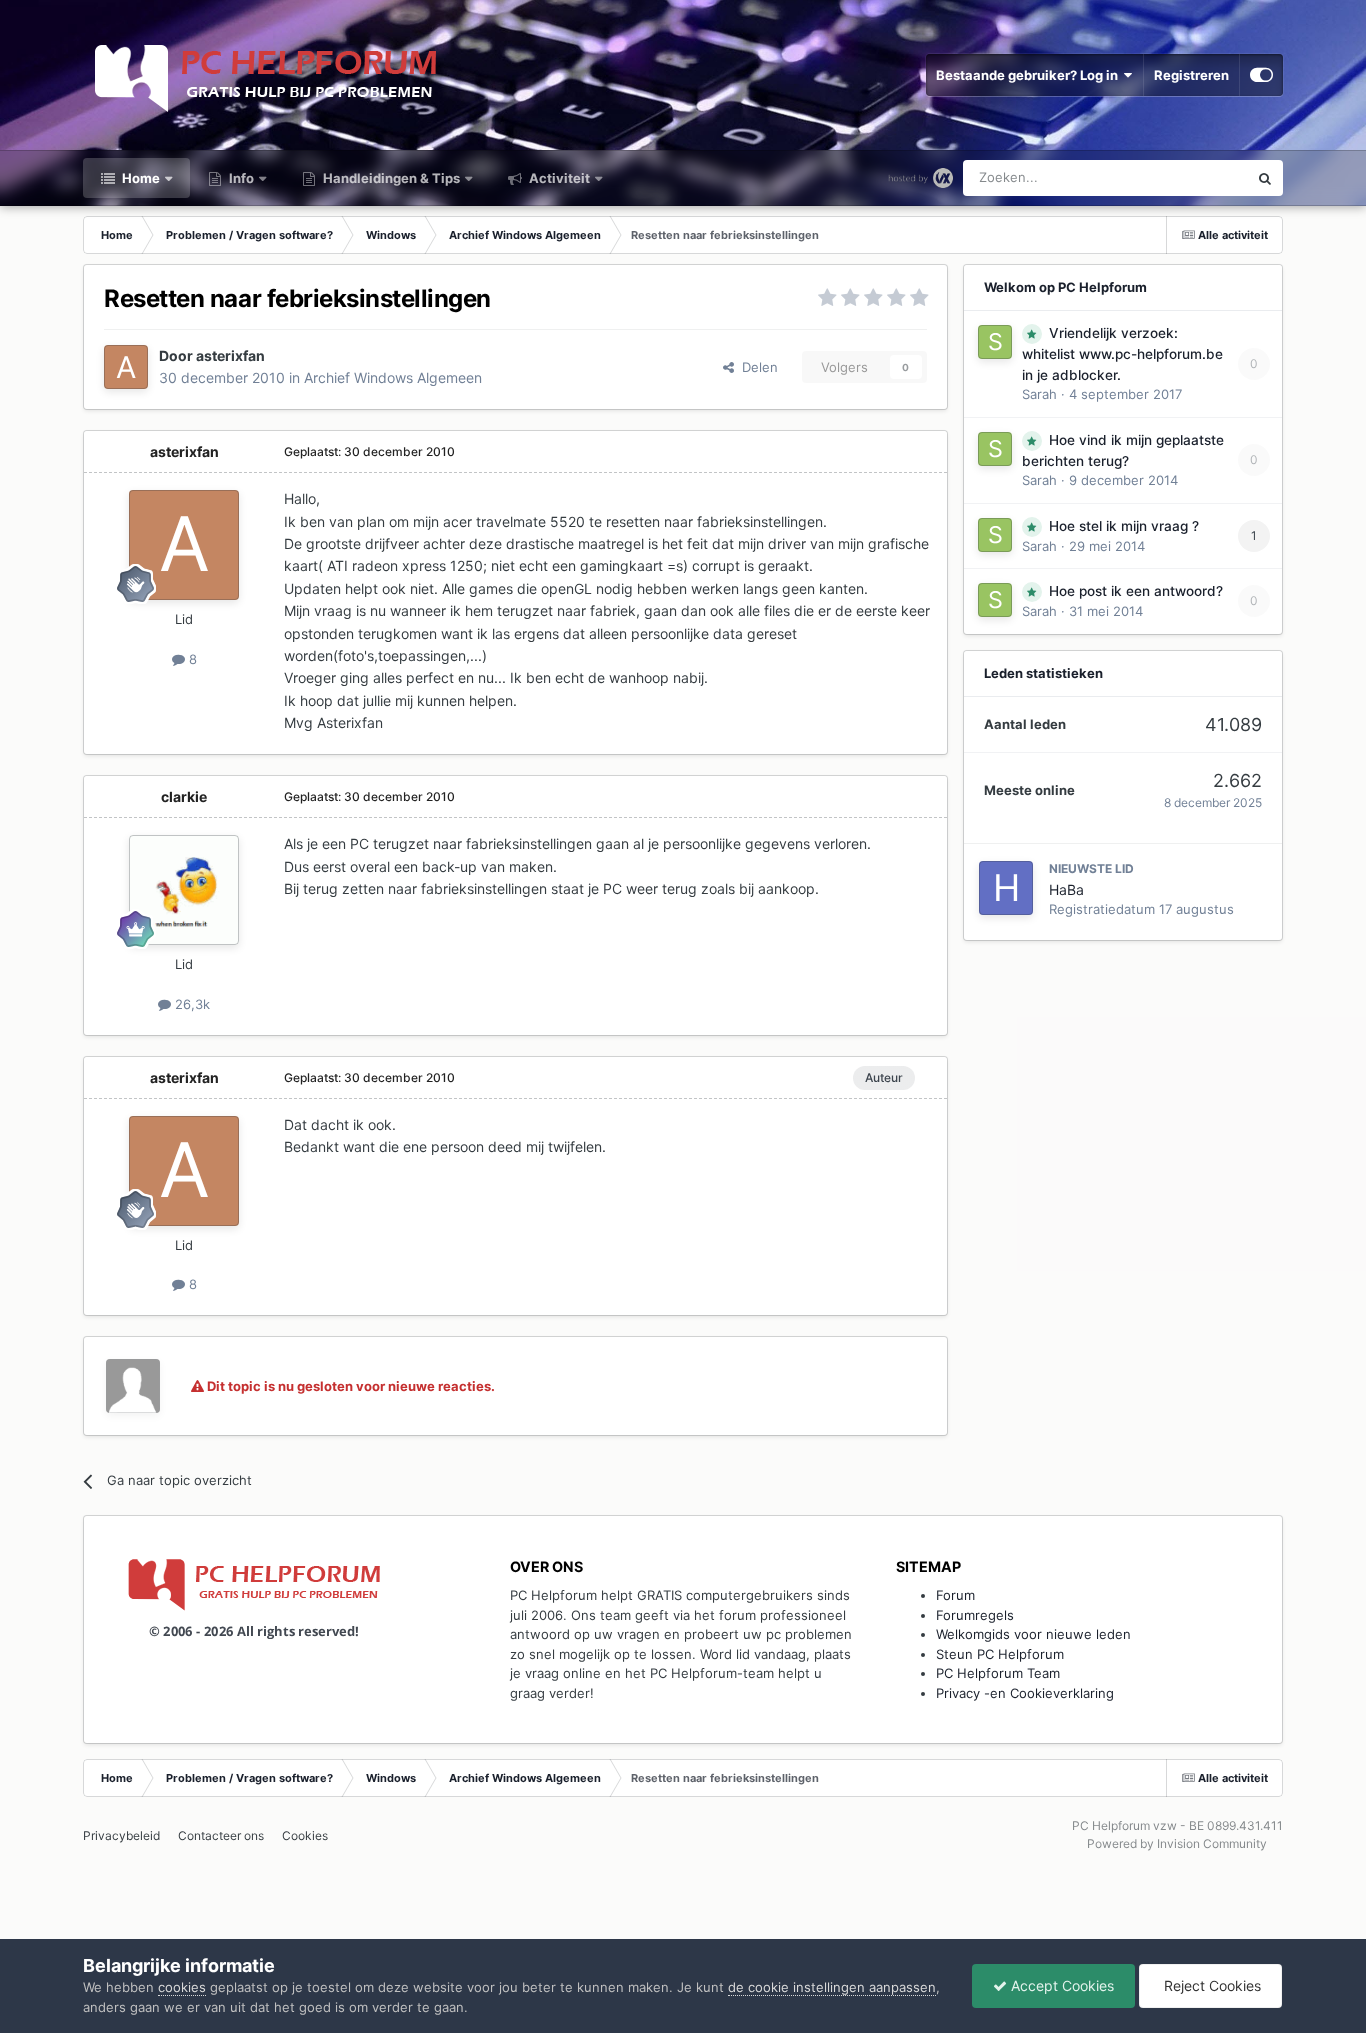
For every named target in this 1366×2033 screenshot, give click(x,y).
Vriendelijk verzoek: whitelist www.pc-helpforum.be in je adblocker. (1122, 354)
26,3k (190, 1004)
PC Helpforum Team (998, 1673)
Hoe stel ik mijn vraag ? (1124, 526)
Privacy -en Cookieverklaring (1025, 1693)
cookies (182, 1987)
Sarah (1039, 394)
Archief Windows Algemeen (393, 377)
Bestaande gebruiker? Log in (1030, 75)
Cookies (305, 1835)
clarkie (184, 796)
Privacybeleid (121, 1835)
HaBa (1066, 889)
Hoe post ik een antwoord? (1136, 591)
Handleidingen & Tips (390, 178)
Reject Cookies (1210, 1985)
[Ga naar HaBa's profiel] (1006, 888)
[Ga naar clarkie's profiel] (184, 890)
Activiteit (558, 178)
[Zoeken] (1265, 178)
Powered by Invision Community (1177, 1843)
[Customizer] (1261, 75)
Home (139, 178)
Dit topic (1196, 177)
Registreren (1191, 75)
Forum (955, 1595)
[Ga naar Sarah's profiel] (995, 342)
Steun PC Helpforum (1000, 1654)
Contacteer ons (221, 1835)
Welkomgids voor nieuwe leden (1033, 1634)
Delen (756, 367)
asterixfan (230, 355)
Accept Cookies (1060, 1985)
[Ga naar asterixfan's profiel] (126, 367)
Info (240, 178)
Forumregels (975, 1615)
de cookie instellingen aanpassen (832, 1987)
